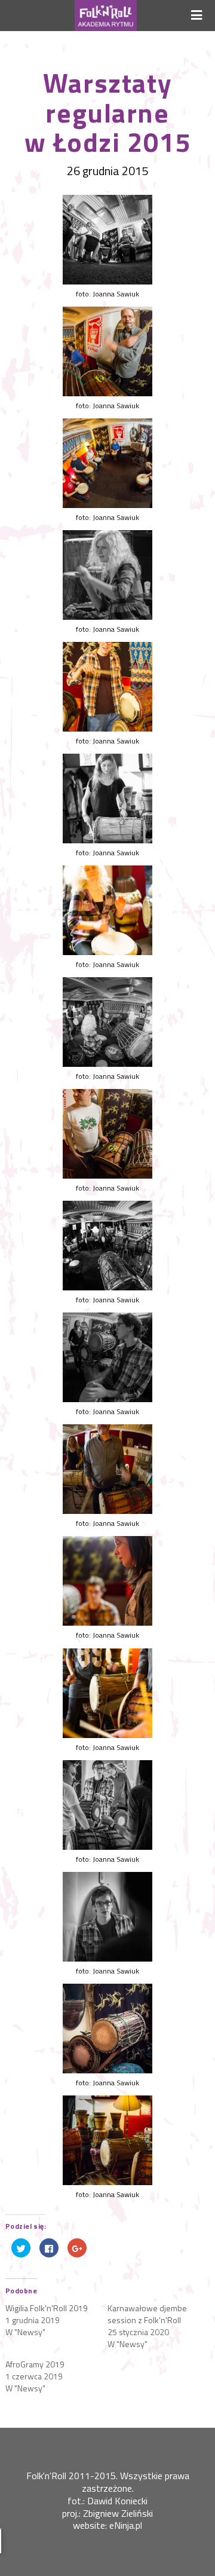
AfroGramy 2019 (35, 2364)
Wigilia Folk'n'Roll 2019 (47, 2308)
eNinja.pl (126, 2525)
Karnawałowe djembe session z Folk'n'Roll (147, 2314)
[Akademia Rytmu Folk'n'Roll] (105, 16)
